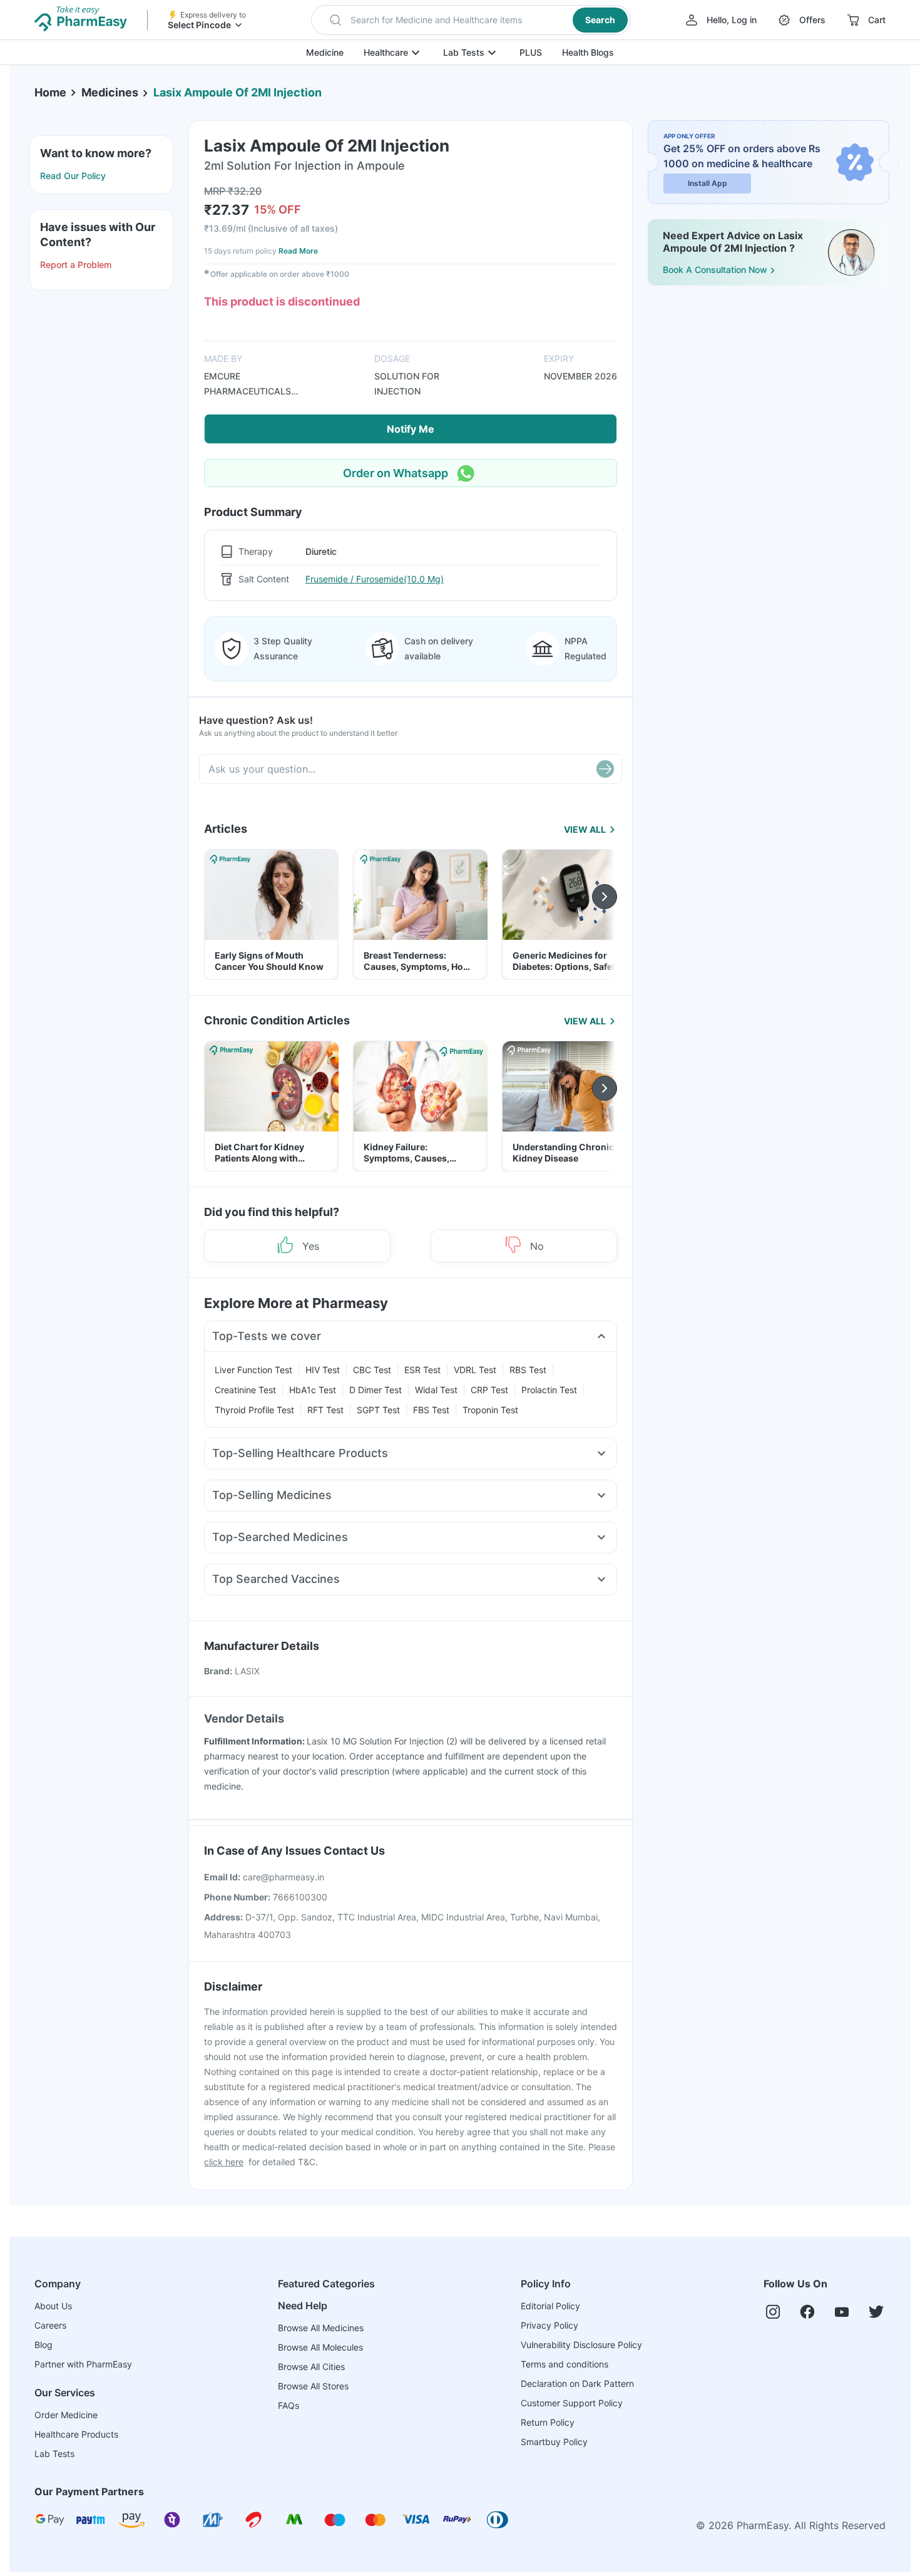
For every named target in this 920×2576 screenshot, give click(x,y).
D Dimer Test (376, 1390)
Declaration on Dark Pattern (577, 2383)
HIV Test (323, 1370)
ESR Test (422, 1370)
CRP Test (489, 1390)
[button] (471, 20)
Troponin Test (490, 1410)
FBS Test (431, 1410)
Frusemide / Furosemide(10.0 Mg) (375, 579)
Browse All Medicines (321, 2328)
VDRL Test (475, 1370)
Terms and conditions (565, 2364)
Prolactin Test (549, 1390)
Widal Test (436, 1390)
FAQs (289, 2405)
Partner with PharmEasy (83, 2364)
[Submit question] (605, 769)
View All (585, 829)
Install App (708, 183)
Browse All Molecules (320, 2347)
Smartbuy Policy (554, 2442)
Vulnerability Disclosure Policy (581, 2345)
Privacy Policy (549, 2325)
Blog (43, 2345)
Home (50, 92)
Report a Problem (76, 265)
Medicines (110, 92)
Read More (298, 251)
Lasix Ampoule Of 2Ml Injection (238, 92)
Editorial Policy (550, 2306)
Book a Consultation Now (715, 270)
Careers (50, 2325)
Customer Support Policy (572, 2403)
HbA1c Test (313, 1390)
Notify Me (411, 429)
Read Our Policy (73, 176)
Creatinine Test (245, 1390)
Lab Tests (464, 52)
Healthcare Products (76, 2434)
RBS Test (528, 1370)
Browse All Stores (313, 2386)
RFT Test (325, 1410)
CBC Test (372, 1370)
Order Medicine (66, 2415)
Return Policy (548, 2422)
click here (224, 2162)
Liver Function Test (253, 1370)
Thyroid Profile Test (254, 1410)
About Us (53, 2306)
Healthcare (386, 52)
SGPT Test (378, 1410)
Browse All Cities (311, 2367)
